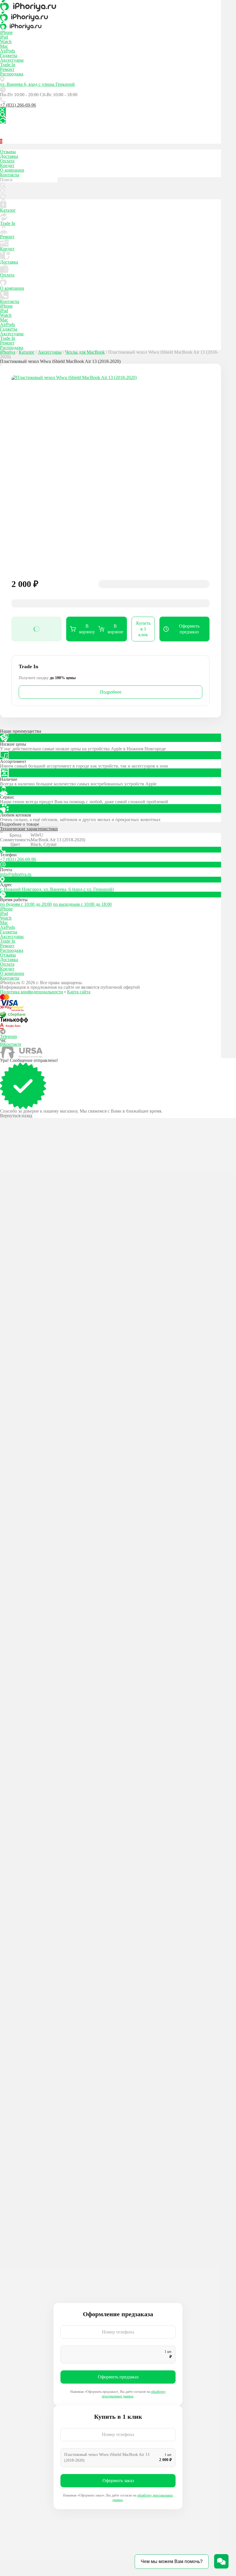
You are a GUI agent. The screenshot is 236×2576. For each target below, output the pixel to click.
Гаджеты (9, 55)
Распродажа (12, 74)
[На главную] (111, 6)
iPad (4, 37)
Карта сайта (79, 992)
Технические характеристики (29, 829)
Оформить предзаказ (118, 2377)
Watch (6, 42)
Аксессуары (12, 60)
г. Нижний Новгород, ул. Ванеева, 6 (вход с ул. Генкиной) (57, 889)
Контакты (10, 175)
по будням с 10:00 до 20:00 (26, 904)
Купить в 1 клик (143, 629)
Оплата (7, 161)
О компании (12, 170)
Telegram (8, 1036)
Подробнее (111, 692)
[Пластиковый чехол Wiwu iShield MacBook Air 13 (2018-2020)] (111, 474)
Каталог (8, 210)
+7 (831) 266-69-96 (18, 105)
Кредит (7, 165)
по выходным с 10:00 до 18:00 (82, 904)
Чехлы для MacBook (85, 352)
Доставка (9, 156)
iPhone (6, 32)
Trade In (8, 65)
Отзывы (8, 152)
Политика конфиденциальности (32, 992)
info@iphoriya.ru (16, 874)
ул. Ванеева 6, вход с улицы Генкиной (37, 84)
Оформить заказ (118, 2481)
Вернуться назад (16, 1116)
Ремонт (7, 69)
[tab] (111, 830)
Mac (4, 46)
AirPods (7, 51)
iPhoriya (8, 352)
